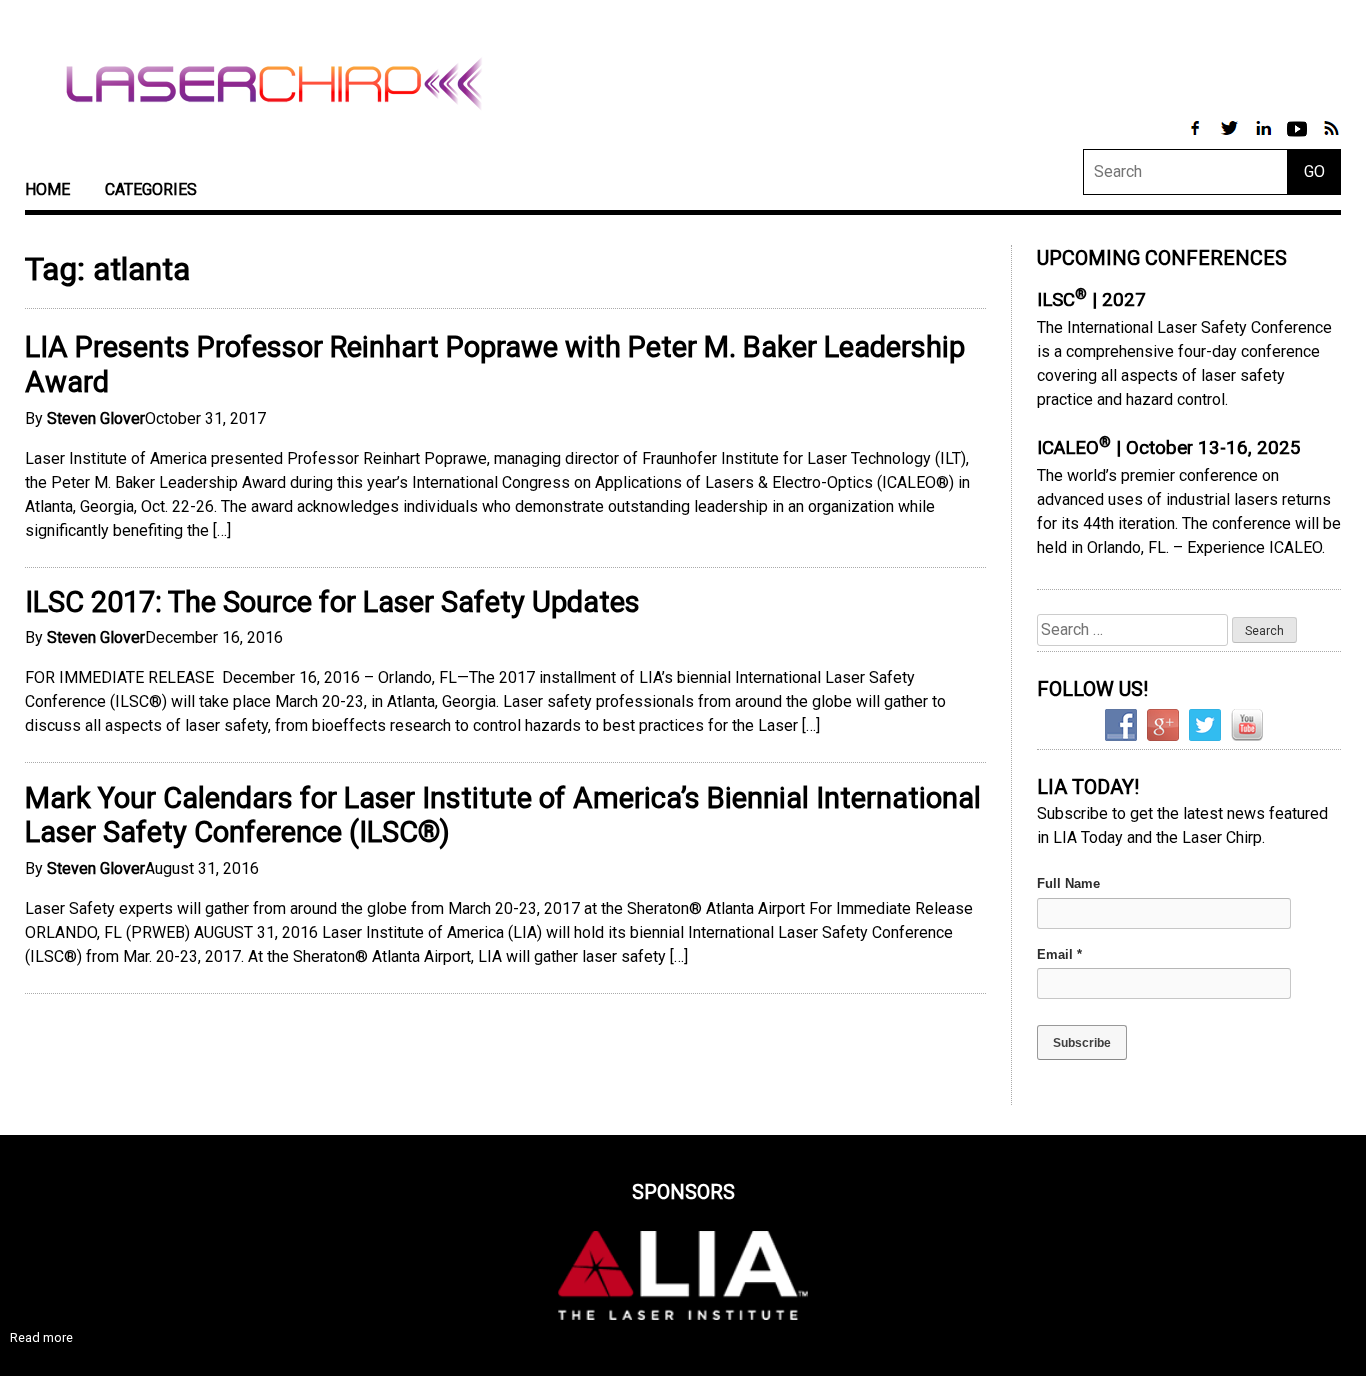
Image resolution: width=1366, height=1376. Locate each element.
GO (1314, 171)
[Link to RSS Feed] (1331, 138)
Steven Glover (96, 418)
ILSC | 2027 (1091, 300)
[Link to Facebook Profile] (1197, 138)
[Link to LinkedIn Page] (1265, 138)
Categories (151, 189)
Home (47, 189)
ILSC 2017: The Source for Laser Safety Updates (332, 602)
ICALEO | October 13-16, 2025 (1169, 448)
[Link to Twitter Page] (1231, 138)
